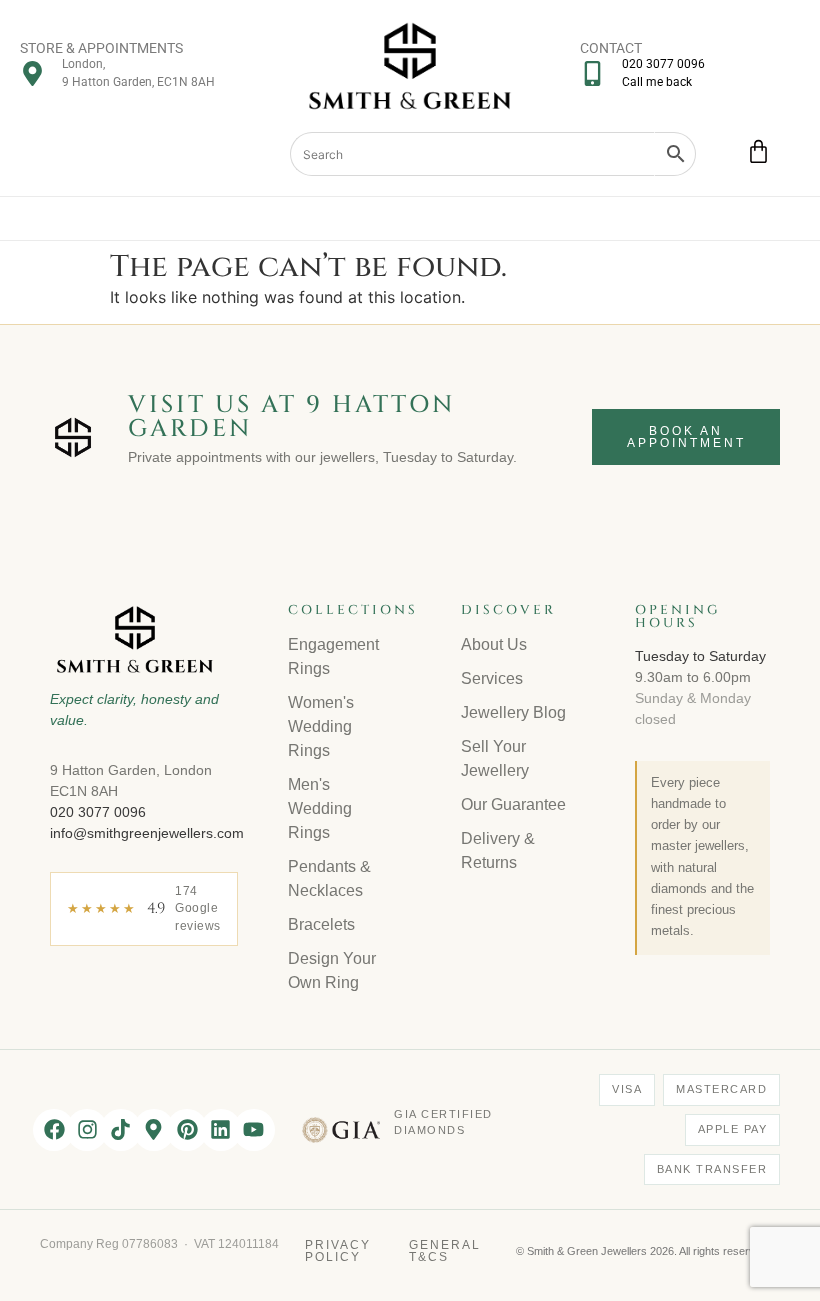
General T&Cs (445, 1251)
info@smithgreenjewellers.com (147, 833)
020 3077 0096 (98, 812)
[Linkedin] (221, 1130)
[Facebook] (54, 1130)
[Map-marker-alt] (154, 1130)
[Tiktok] (121, 1130)
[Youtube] (254, 1130)
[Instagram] (87, 1130)
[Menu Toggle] (410, 218)
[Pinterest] (187, 1130)
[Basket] (758, 151)
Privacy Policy (338, 1251)
